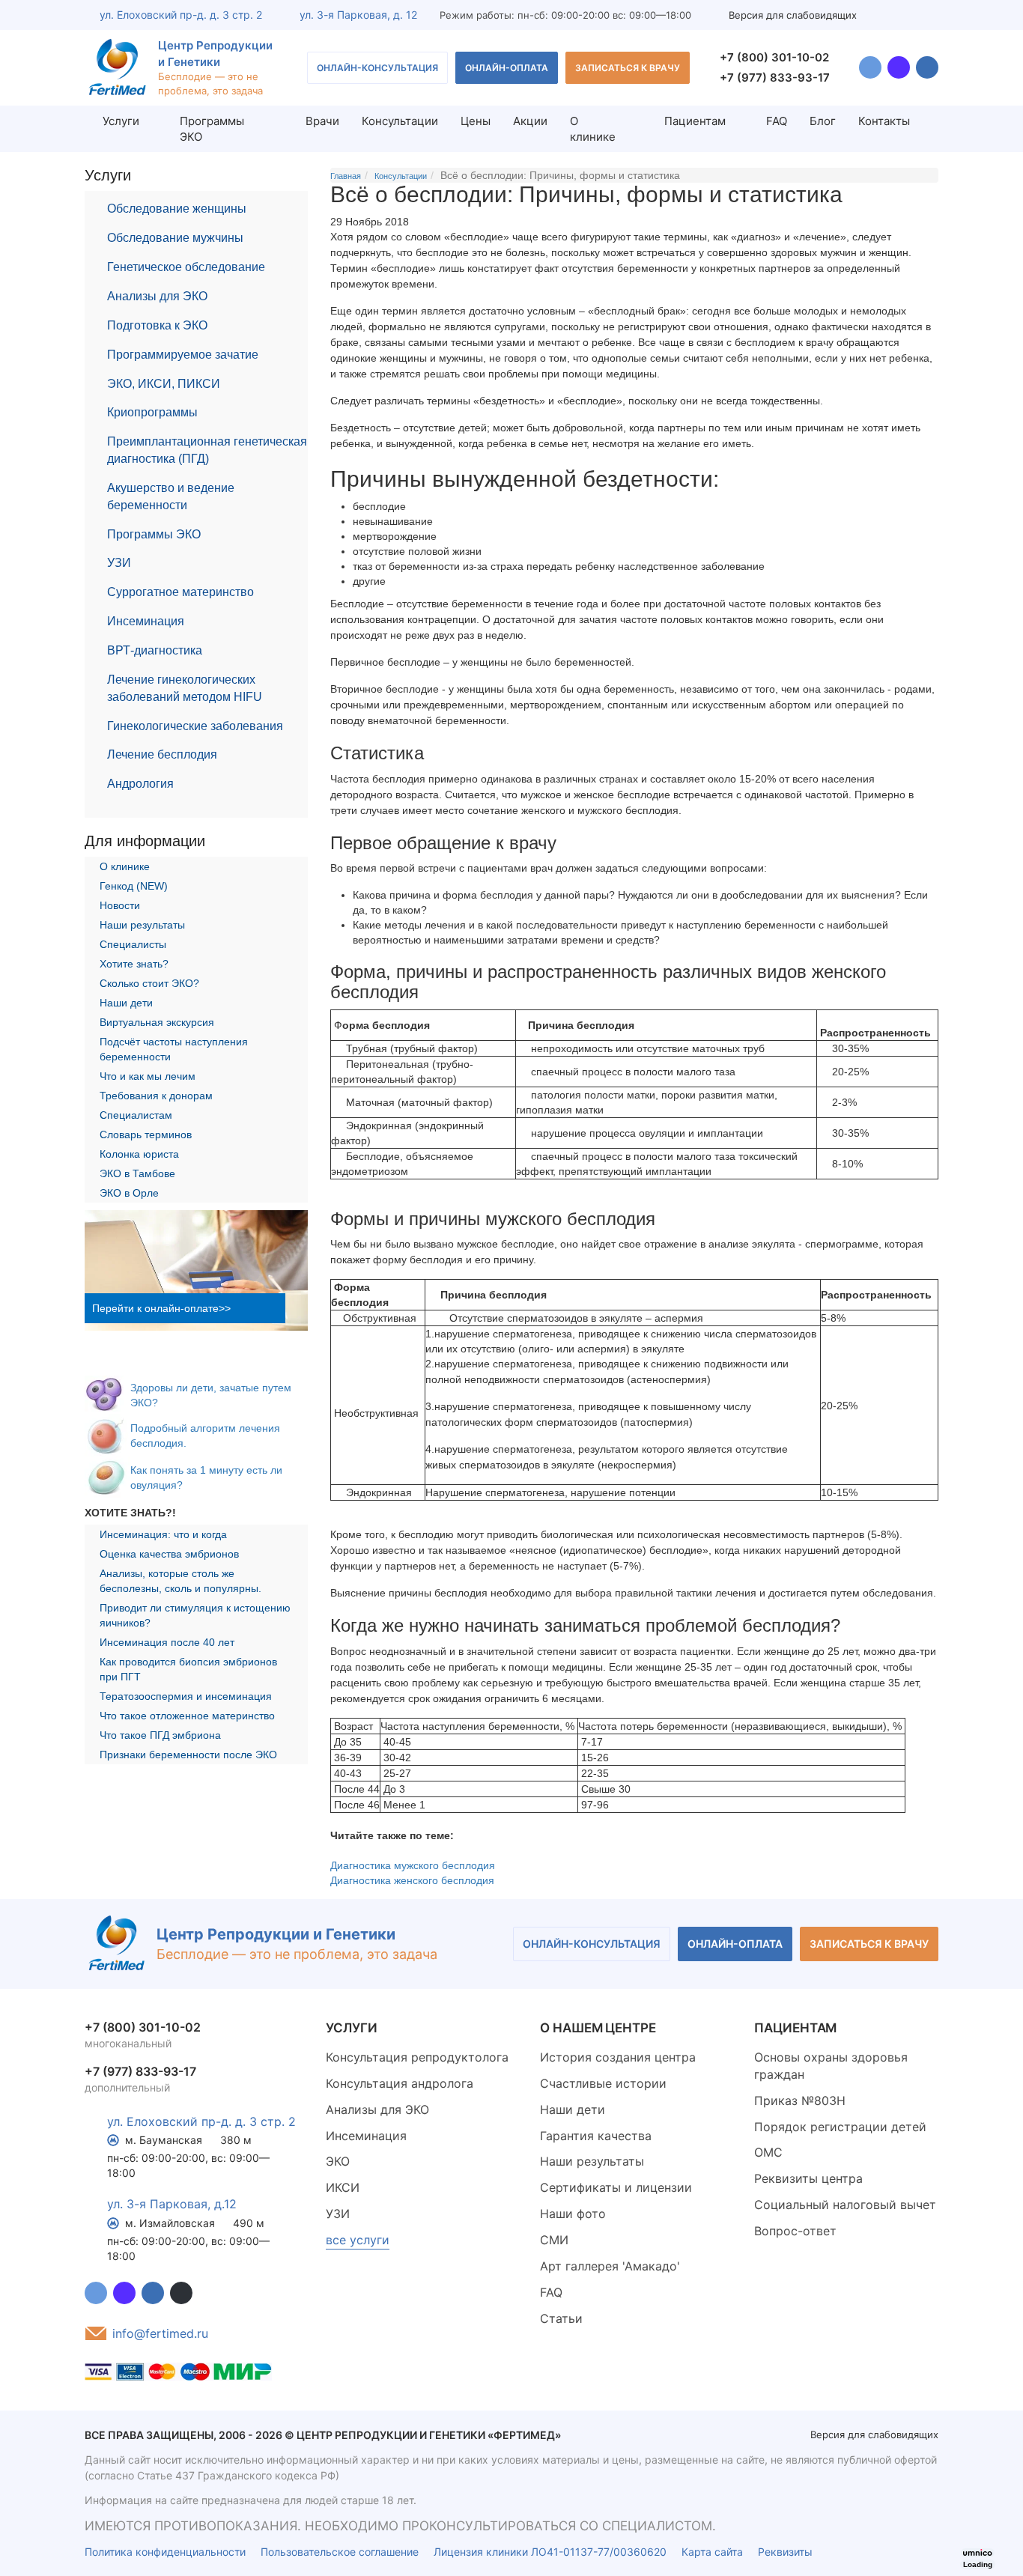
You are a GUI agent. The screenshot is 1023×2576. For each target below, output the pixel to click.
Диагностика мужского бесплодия (413, 1865)
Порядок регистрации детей (840, 2127)
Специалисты (133, 944)
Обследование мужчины (175, 238)
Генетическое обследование (186, 267)
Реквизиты (785, 2552)
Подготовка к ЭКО (157, 325)
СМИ (554, 2240)
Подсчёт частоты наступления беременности (174, 1049)
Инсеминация (146, 621)
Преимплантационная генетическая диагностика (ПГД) (207, 450)
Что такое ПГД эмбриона (160, 1735)
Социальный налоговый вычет (845, 2205)
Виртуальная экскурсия (157, 1022)
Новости (120, 905)
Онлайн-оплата (507, 68)
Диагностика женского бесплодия (412, 1880)
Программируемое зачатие (183, 355)
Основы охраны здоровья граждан (831, 2066)
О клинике (593, 129)
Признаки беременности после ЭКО (188, 1755)
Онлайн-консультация (377, 68)
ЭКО (338, 2161)
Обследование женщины (177, 209)
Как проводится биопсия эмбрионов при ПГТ (188, 1669)
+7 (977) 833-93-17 (775, 78)
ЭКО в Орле (129, 1193)
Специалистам (136, 1115)
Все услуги (358, 2240)
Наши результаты (142, 925)
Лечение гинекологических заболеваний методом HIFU (185, 688)
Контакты (884, 121)
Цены (476, 121)
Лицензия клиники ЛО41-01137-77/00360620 (550, 2552)
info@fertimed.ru (160, 2333)
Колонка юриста (139, 1154)
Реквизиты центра (808, 2178)
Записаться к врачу (628, 68)
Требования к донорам (156, 1096)
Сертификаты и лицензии (616, 2187)
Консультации (400, 121)
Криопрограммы (152, 412)
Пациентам (695, 121)
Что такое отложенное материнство (187, 1716)
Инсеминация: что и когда (163, 1534)
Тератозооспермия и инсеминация (186, 1696)
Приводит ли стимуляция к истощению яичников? (195, 1615)
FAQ (777, 121)
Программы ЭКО (154, 534)
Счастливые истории (603, 2083)
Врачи (322, 121)
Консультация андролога (400, 2083)
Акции (530, 121)
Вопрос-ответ (795, 2231)
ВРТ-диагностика (155, 650)
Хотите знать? (134, 964)
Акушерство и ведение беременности (171, 496)
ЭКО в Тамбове (137, 1173)
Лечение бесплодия (162, 754)
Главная (346, 176)
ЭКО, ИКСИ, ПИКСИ (164, 384)
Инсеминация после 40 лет (167, 1642)
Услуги (121, 121)
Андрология (140, 784)
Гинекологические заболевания (195, 726)
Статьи (561, 2318)
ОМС (768, 2152)
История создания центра (618, 2057)
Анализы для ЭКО (157, 296)
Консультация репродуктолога (417, 2057)
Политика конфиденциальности (165, 2552)
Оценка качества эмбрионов (169, 1554)
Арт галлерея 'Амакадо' (610, 2266)
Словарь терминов (146, 1134)
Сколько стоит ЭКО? (149, 983)
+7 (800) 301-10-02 (774, 57)
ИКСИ (343, 2187)
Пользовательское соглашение (340, 2552)
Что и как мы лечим (148, 1076)
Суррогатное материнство (180, 592)
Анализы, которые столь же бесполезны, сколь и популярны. (180, 1581)
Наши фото (573, 2214)
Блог (823, 121)
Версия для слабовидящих (793, 15)
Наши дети (126, 1003)
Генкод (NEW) (134, 886)
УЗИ (119, 563)
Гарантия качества (596, 2136)
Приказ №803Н (800, 2100)
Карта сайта (712, 2552)
